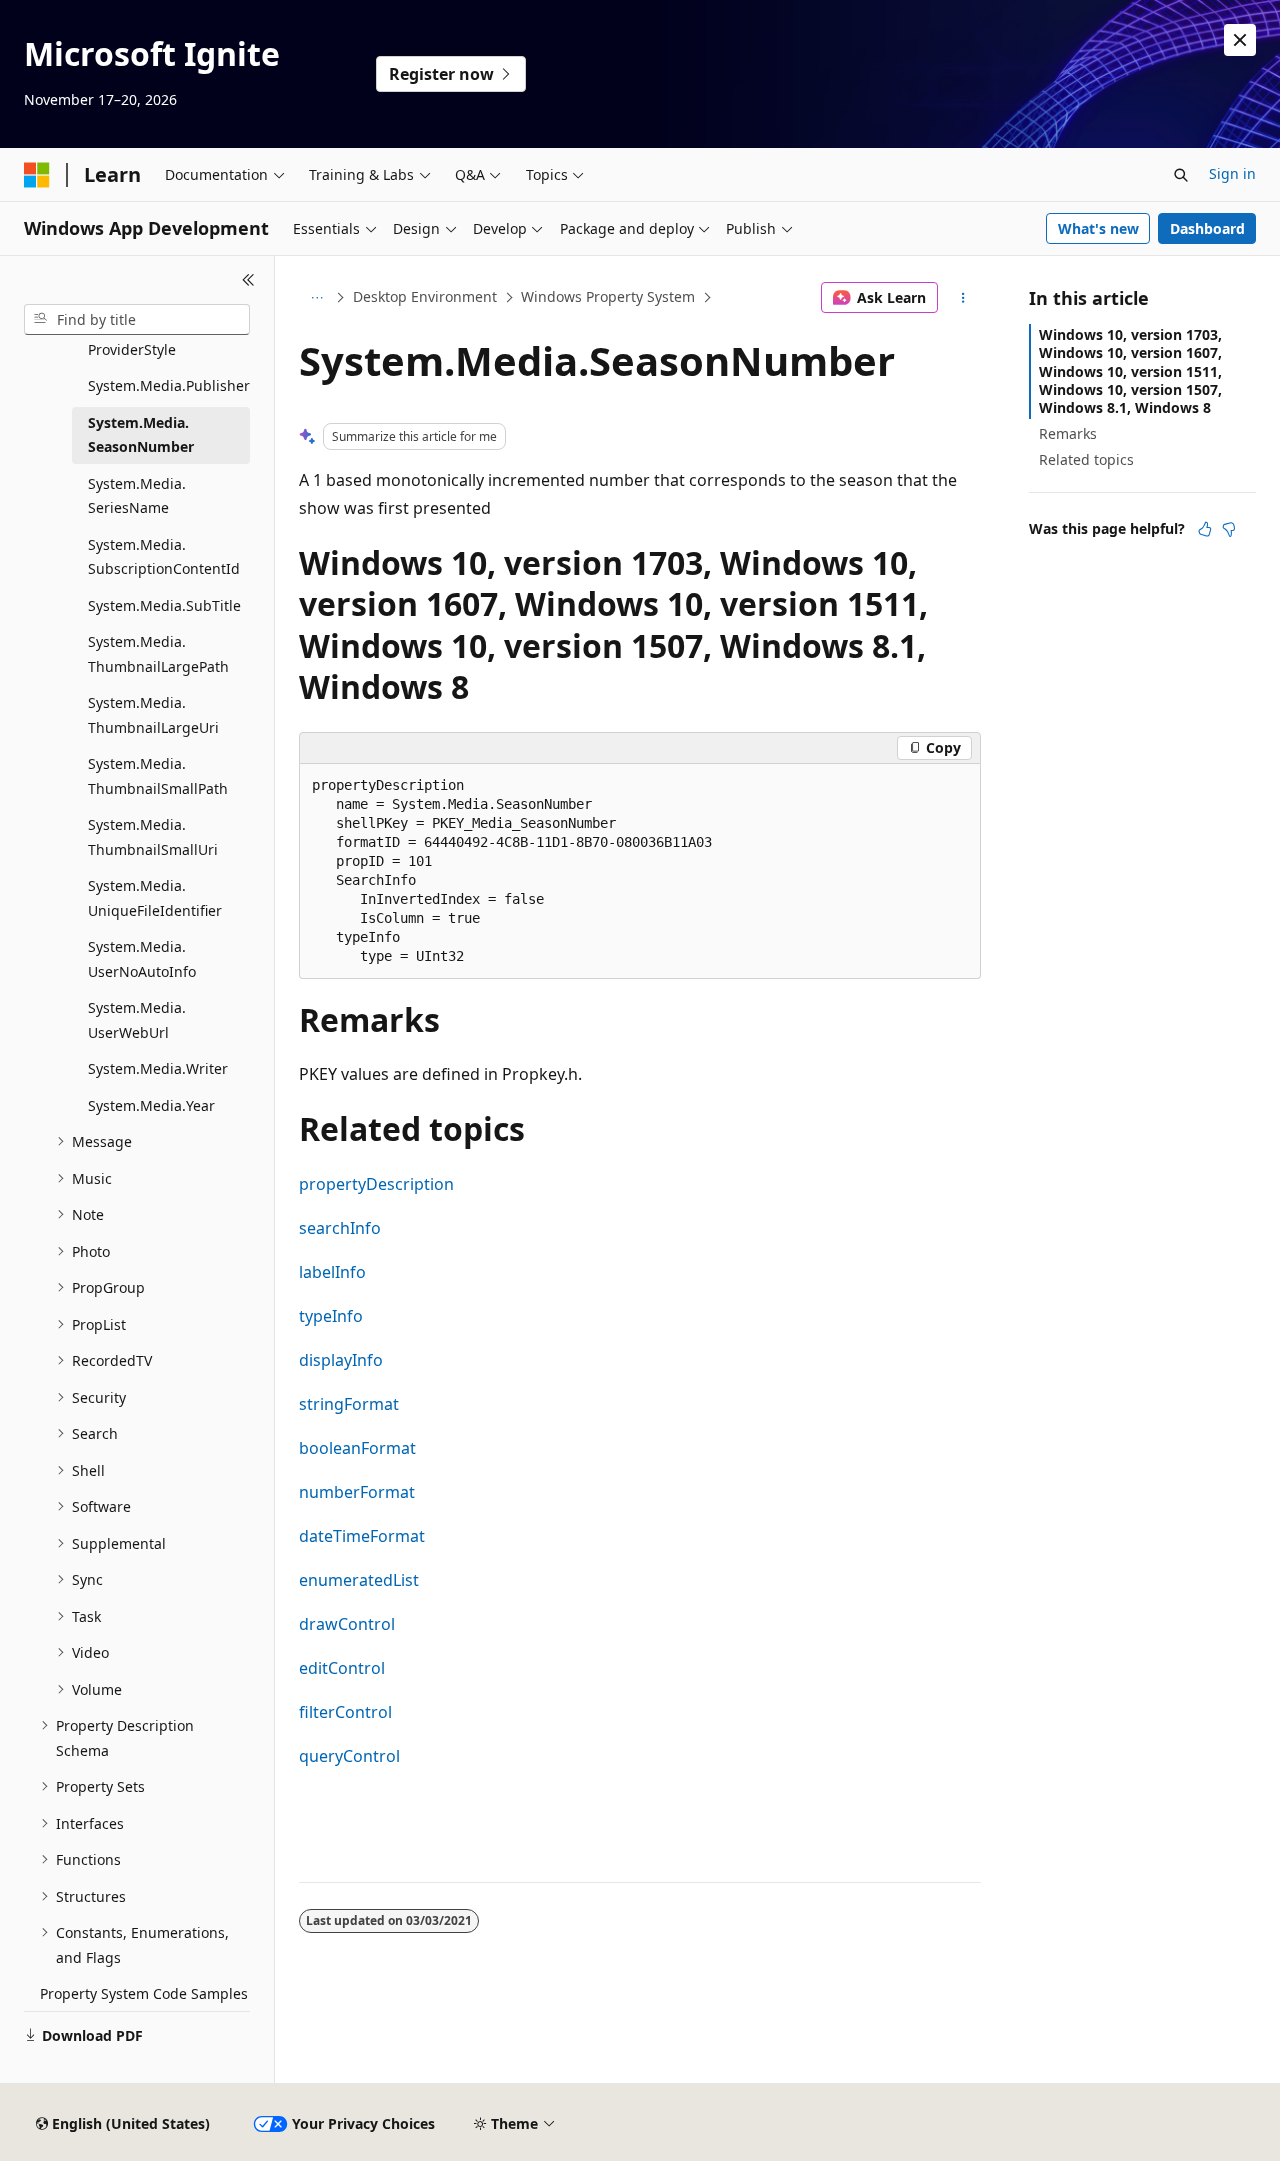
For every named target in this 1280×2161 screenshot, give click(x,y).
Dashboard (1207, 228)
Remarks (1068, 433)
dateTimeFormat (362, 1536)
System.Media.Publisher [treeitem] (169, 385)
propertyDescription (376, 1184)
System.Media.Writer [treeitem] (158, 1068)
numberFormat (357, 1492)
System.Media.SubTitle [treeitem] (164, 605)
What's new (1098, 228)
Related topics (1086, 459)
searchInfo (340, 1228)
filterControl (345, 1712)
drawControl (347, 1624)
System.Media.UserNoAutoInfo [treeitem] (142, 959)
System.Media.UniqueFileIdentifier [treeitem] (155, 898)
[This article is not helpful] (1229, 529)
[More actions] (963, 298)
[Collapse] (248, 280)
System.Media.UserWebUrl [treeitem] (137, 1020)
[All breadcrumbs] (316, 298)
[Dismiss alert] (1240, 40)
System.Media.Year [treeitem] (151, 1105)
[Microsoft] (37, 175)
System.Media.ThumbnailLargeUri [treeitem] (153, 715)
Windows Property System (608, 296)
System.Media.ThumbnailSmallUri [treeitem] (153, 837)
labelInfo (332, 1272)
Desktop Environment (425, 296)
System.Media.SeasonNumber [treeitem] (141, 435)
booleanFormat (357, 1448)
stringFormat (349, 1404)
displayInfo (341, 1360)
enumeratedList (359, 1580)
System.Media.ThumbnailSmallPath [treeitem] (158, 776)
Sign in (1232, 173)
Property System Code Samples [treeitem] (144, 1993)
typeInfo (331, 1316)
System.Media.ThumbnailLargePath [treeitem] (158, 654)
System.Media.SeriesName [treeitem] (137, 496)
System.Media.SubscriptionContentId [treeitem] (164, 557)
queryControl (349, 1756)
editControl (342, 1668)
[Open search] (1181, 175)
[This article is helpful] (1205, 529)
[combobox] (137, 320)
